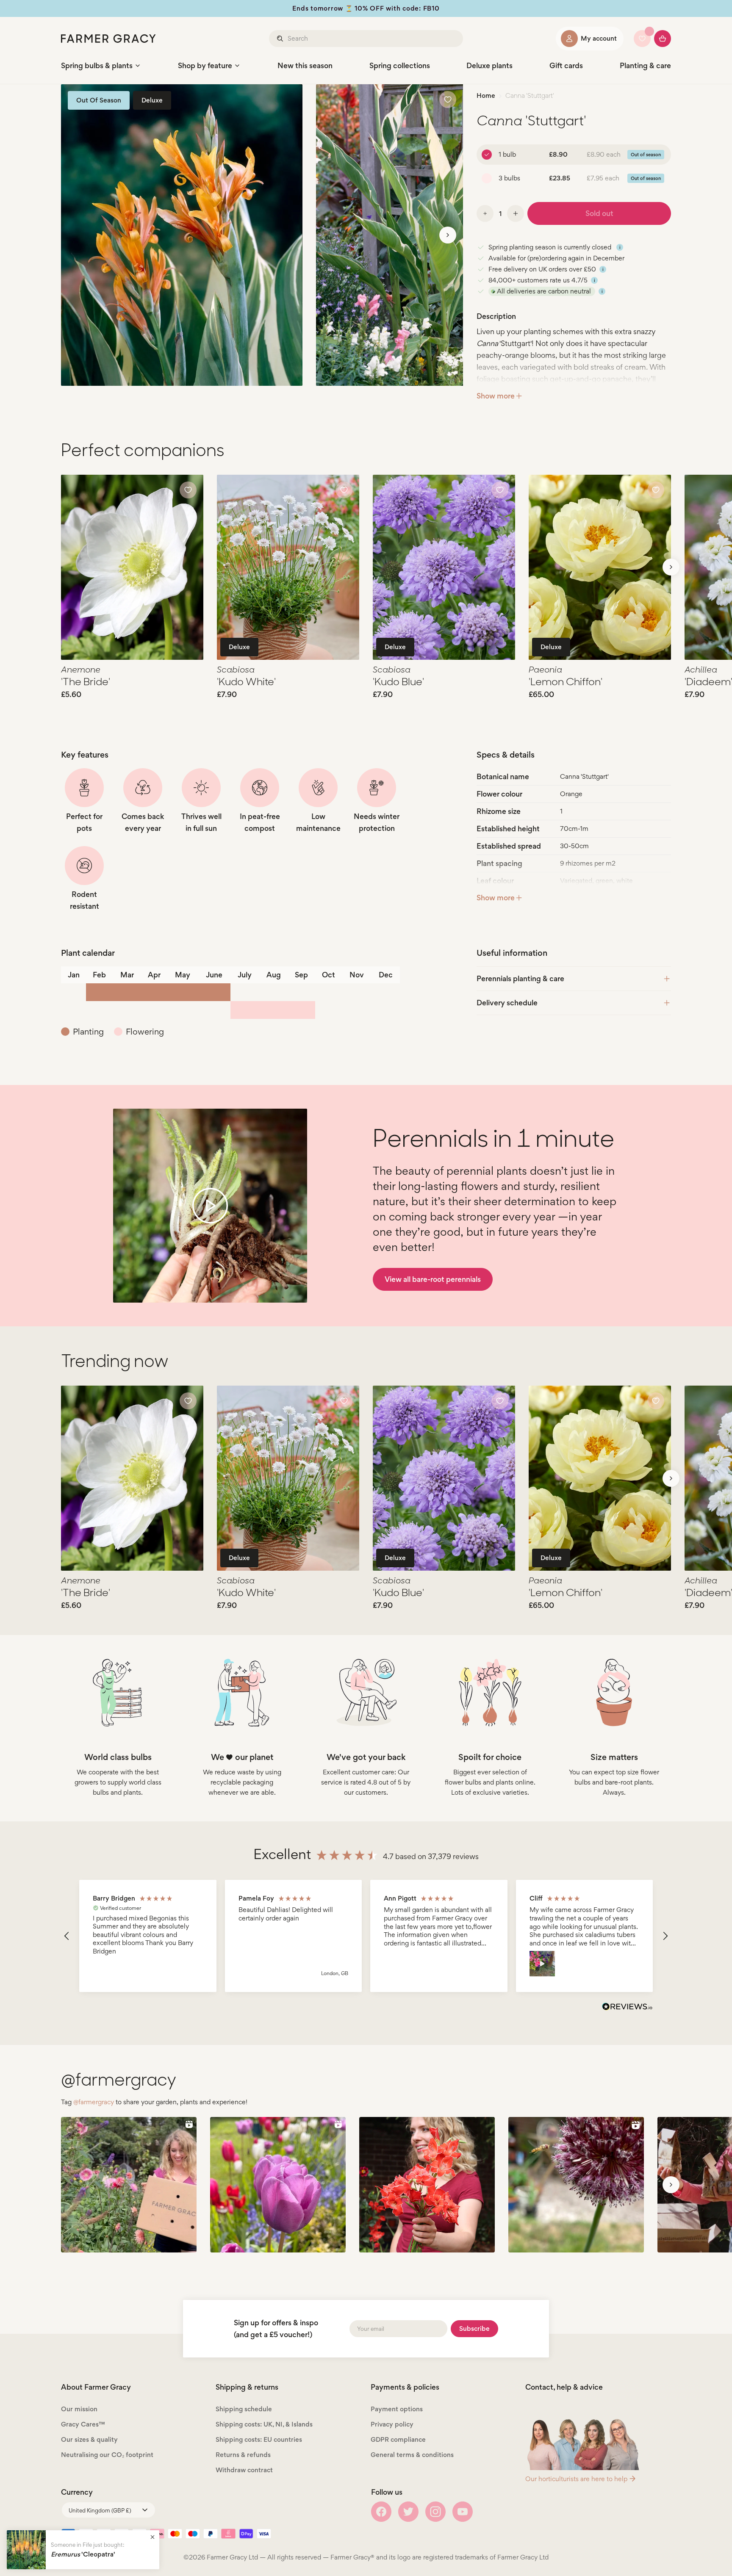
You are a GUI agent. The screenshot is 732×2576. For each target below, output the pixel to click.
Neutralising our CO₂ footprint (107, 2455)
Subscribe (474, 2328)
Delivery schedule (507, 1003)
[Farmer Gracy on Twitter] (408, 2512)
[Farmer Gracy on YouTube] (463, 2512)
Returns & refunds (243, 2455)
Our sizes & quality (89, 2439)
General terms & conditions (412, 2455)
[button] (67, 1936)
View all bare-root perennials (433, 1279)
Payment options (397, 2409)
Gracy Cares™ (83, 2424)
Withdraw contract (244, 2470)
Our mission (79, 2409)
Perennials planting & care (520, 978)
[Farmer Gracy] (108, 39)
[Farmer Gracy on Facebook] (381, 2512)
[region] (366, 1936)
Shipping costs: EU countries (259, 2439)
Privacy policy (392, 2424)
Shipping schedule (244, 2409)
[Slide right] (448, 235)
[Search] (281, 39)
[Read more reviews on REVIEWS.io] (627, 2008)
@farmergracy (94, 2102)
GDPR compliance (398, 2439)
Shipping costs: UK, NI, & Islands (264, 2424)
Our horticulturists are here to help (576, 2479)
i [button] (620, 247)
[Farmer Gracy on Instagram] (435, 2512)
